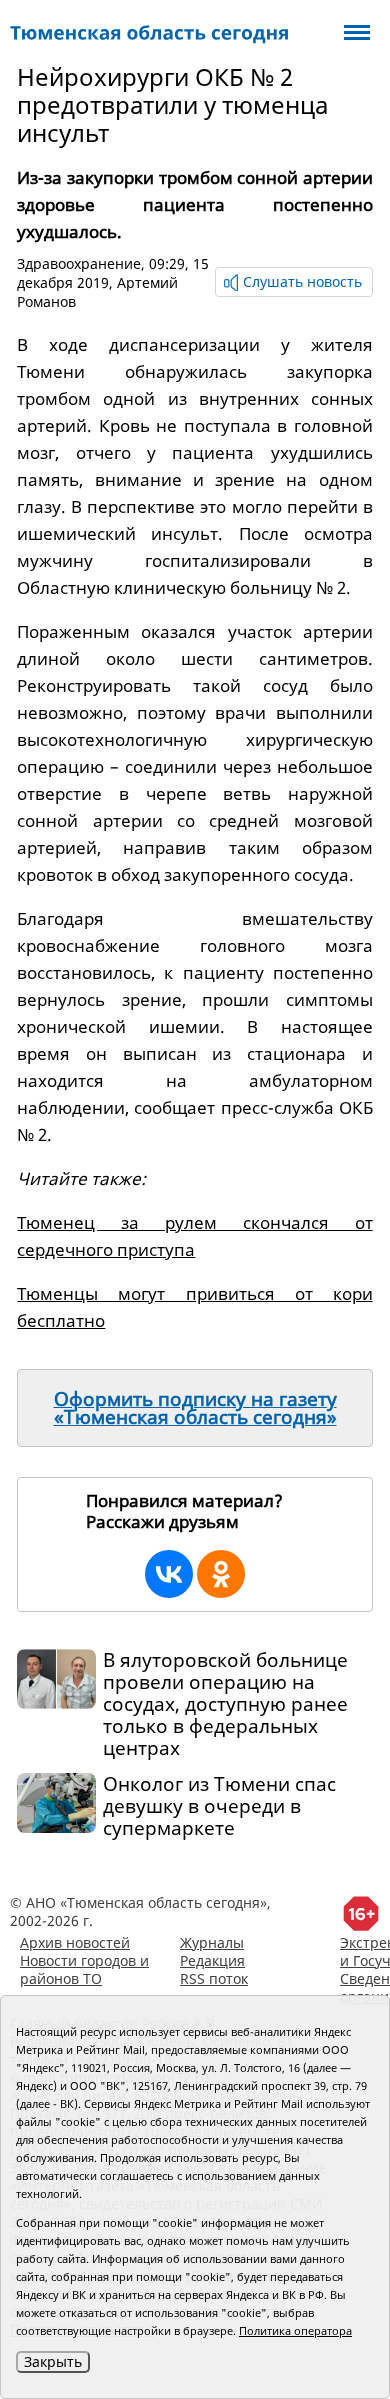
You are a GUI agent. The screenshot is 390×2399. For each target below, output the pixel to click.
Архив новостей (75, 1942)
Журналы (212, 1942)
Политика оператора (295, 2330)
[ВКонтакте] (169, 1574)
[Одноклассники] (221, 1574)
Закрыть (53, 2361)
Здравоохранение (79, 263)
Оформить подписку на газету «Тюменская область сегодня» (195, 1408)
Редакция (212, 1960)
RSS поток (214, 1978)
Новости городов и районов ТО (84, 1969)
